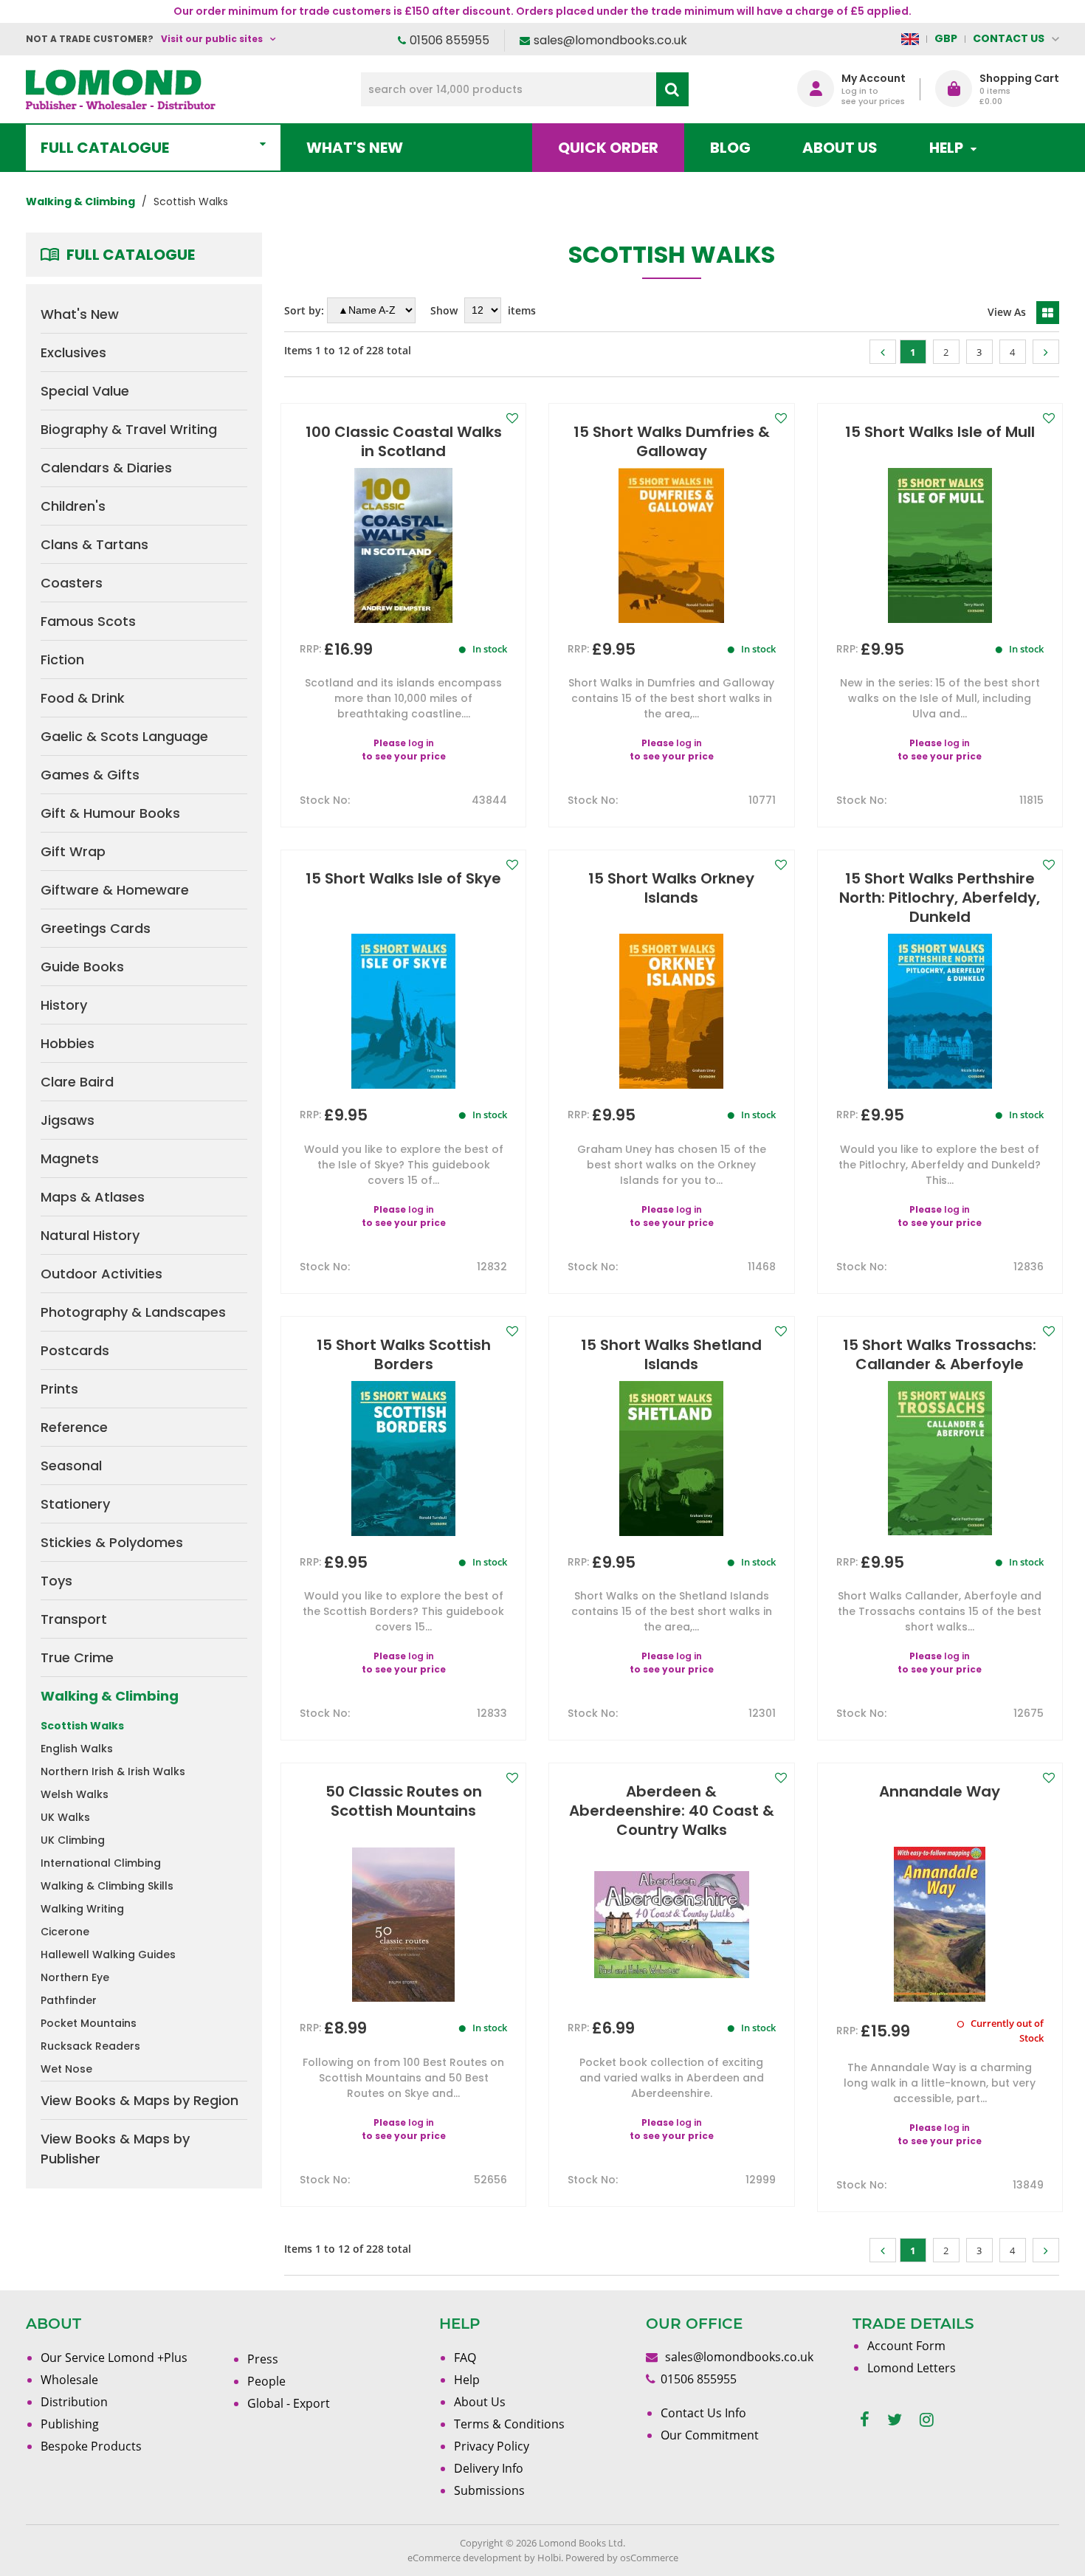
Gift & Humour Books (110, 813)
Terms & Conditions (509, 2424)
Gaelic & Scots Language (124, 736)
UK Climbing (73, 1840)
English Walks (77, 1749)
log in (421, 743)
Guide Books (82, 967)
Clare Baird (77, 1082)
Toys (56, 1581)
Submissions (489, 2490)
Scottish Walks (82, 1726)
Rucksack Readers (90, 2046)
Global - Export (289, 2403)
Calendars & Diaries (106, 468)
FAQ (465, 2358)
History (64, 1005)
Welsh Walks (75, 1794)
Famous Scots (88, 621)
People (266, 2381)
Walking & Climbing (110, 1696)
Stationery (75, 1504)
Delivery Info (489, 2468)
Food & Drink (83, 698)
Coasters (72, 583)
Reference (74, 1427)
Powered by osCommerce (622, 2558)
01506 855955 (449, 40)
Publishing (70, 2424)
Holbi (549, 2558)
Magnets (70, 1158)
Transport (74, 1619)
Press (263, 2359)
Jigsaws (68, 1120)
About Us (840, 148)
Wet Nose (66, 2069)
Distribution (74, 2402)
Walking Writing (82, 1909)
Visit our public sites (212, 39)
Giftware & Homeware (115, 890)
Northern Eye (75, 1977)
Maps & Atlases (93, 1197)
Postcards (75, 1350)
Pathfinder (69, 2000)
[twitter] (895, 2420)
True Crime (77, 1657)
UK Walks (65, 1817)
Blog (730, 148)
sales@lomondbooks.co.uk (610, 40)
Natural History (90, 1235)
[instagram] (927, 2420)
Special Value (85, 391)
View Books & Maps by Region (139, 2100)
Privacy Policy (492, 2446)
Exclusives (73, 352)
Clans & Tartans (94, 544)
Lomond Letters (912, 2368)
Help (467, 2380)
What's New (355, 148)
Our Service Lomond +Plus (114, 2358)
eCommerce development (465, 2558)
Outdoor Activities (101, 1274)
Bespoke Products (91, 2446)
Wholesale (69, 2380)
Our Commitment (710, 2435)
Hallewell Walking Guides (108, 1955)
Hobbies (68, 1043)
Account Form (906, 2346)
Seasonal (71, 1466)
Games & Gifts (90, 775)
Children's (73, 506)
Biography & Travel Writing (129, 429)
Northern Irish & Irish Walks (113, 1771)
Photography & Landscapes (133, 1312)
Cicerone (65, 1932)
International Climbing (101, 1863)
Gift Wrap (73, 851)
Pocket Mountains (89, 2023)
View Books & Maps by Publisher (115, 2149)
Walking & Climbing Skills (107, 1886)
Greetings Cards (96, 928)
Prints (59, 1389)
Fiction (62, 660)
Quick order (608, 148)
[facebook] (865, 2420)
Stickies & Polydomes (112, 1542)
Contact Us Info (703, 2413)
